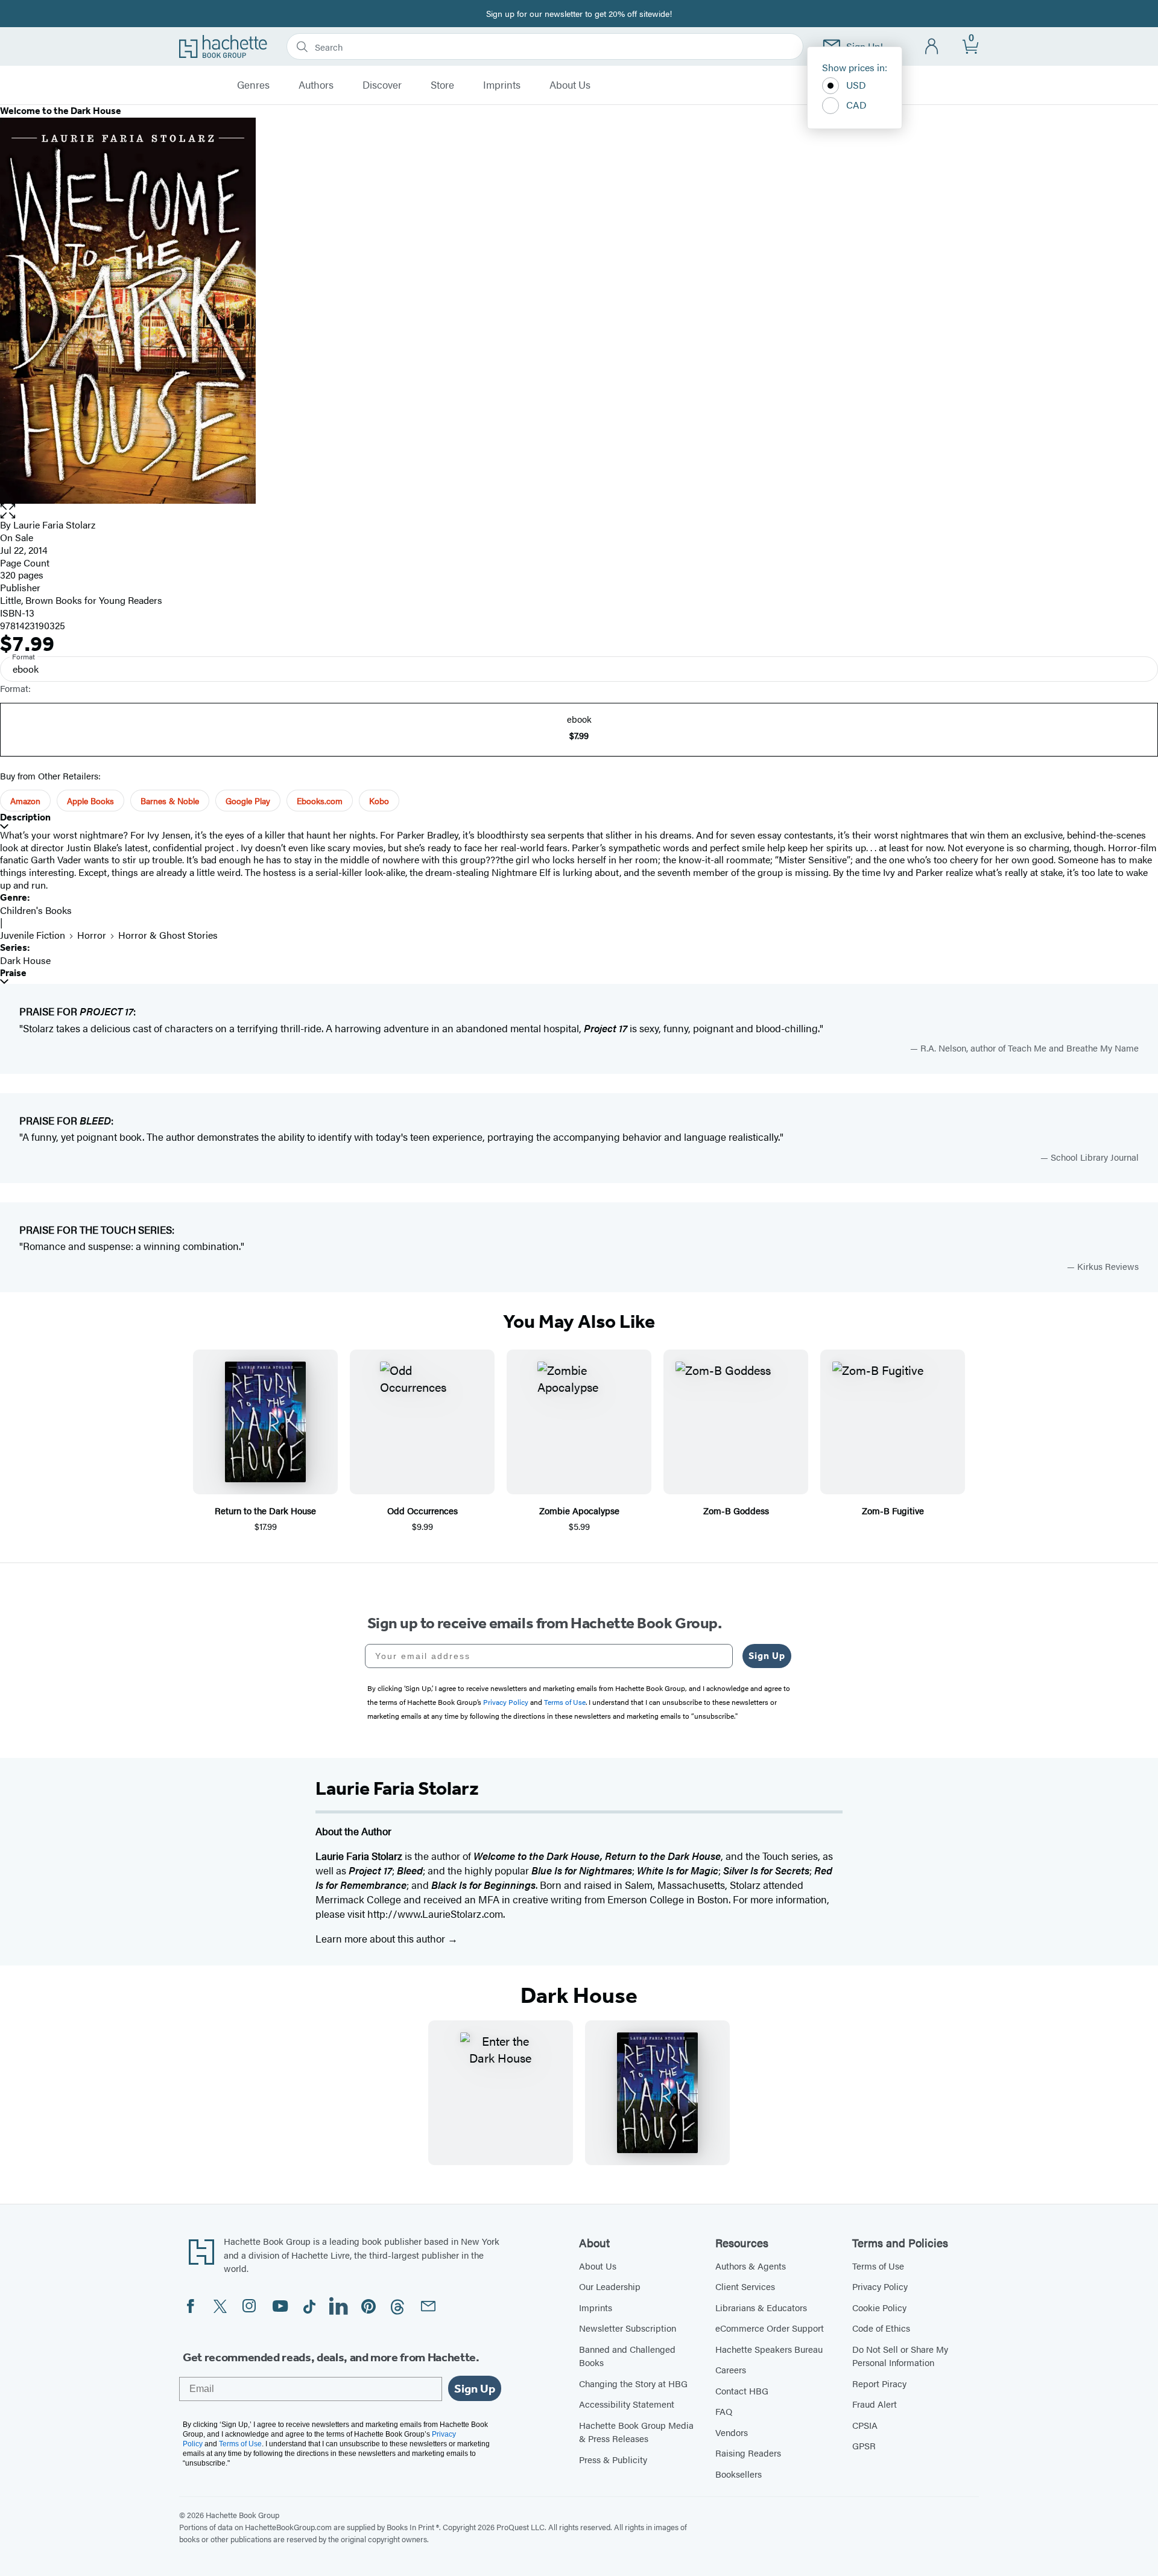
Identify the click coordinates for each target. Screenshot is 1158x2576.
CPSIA (865, 2425)
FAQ (724, 2411)
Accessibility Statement (627, 2404)
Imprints (502, 85)
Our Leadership (610, 2286)
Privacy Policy (880, 2286)
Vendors (732, 2432)
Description (25, 817)
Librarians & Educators (761, 2307)
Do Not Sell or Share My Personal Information (900, 2356)
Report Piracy (879, 2383)
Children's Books (36, 910)
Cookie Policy (879, 2307)
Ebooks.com (320, 801)
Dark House (25, 960)
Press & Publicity (613, 2459)
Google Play (248, 801)
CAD (856, 105)
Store (442, 85)
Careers (731, 2369)
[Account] (932, 47)
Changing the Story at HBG (633, 2383)
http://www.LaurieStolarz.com (435, 1914)
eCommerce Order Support (770, 2328)
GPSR (864, 2445)
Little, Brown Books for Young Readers (81, 600)
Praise (13, 973)
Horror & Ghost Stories (168, 935)
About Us (570, 85)
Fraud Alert (875, 2404)
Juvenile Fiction (33, 935)
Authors (316, 85)
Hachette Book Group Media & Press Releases (636, 2432)
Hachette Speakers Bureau (769, 2349)
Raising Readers (748, 2453)
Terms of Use (878, 2266)
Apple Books (90, 801)
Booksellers (739, 2474)
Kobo (379, 801)
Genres (253, 85)
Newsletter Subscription (628, 2328)
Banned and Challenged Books (627, 2356)
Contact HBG (742, 2390)
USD (856, 85)
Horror (92, 935)
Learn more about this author (381, 1938)
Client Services (745, 2286)
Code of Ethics (881, 2328)
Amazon (25, 801)
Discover (382, 85)
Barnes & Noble (170, 801)
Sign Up (767, 1656)
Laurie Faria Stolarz (54, 525)
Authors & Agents (751, 2266)
